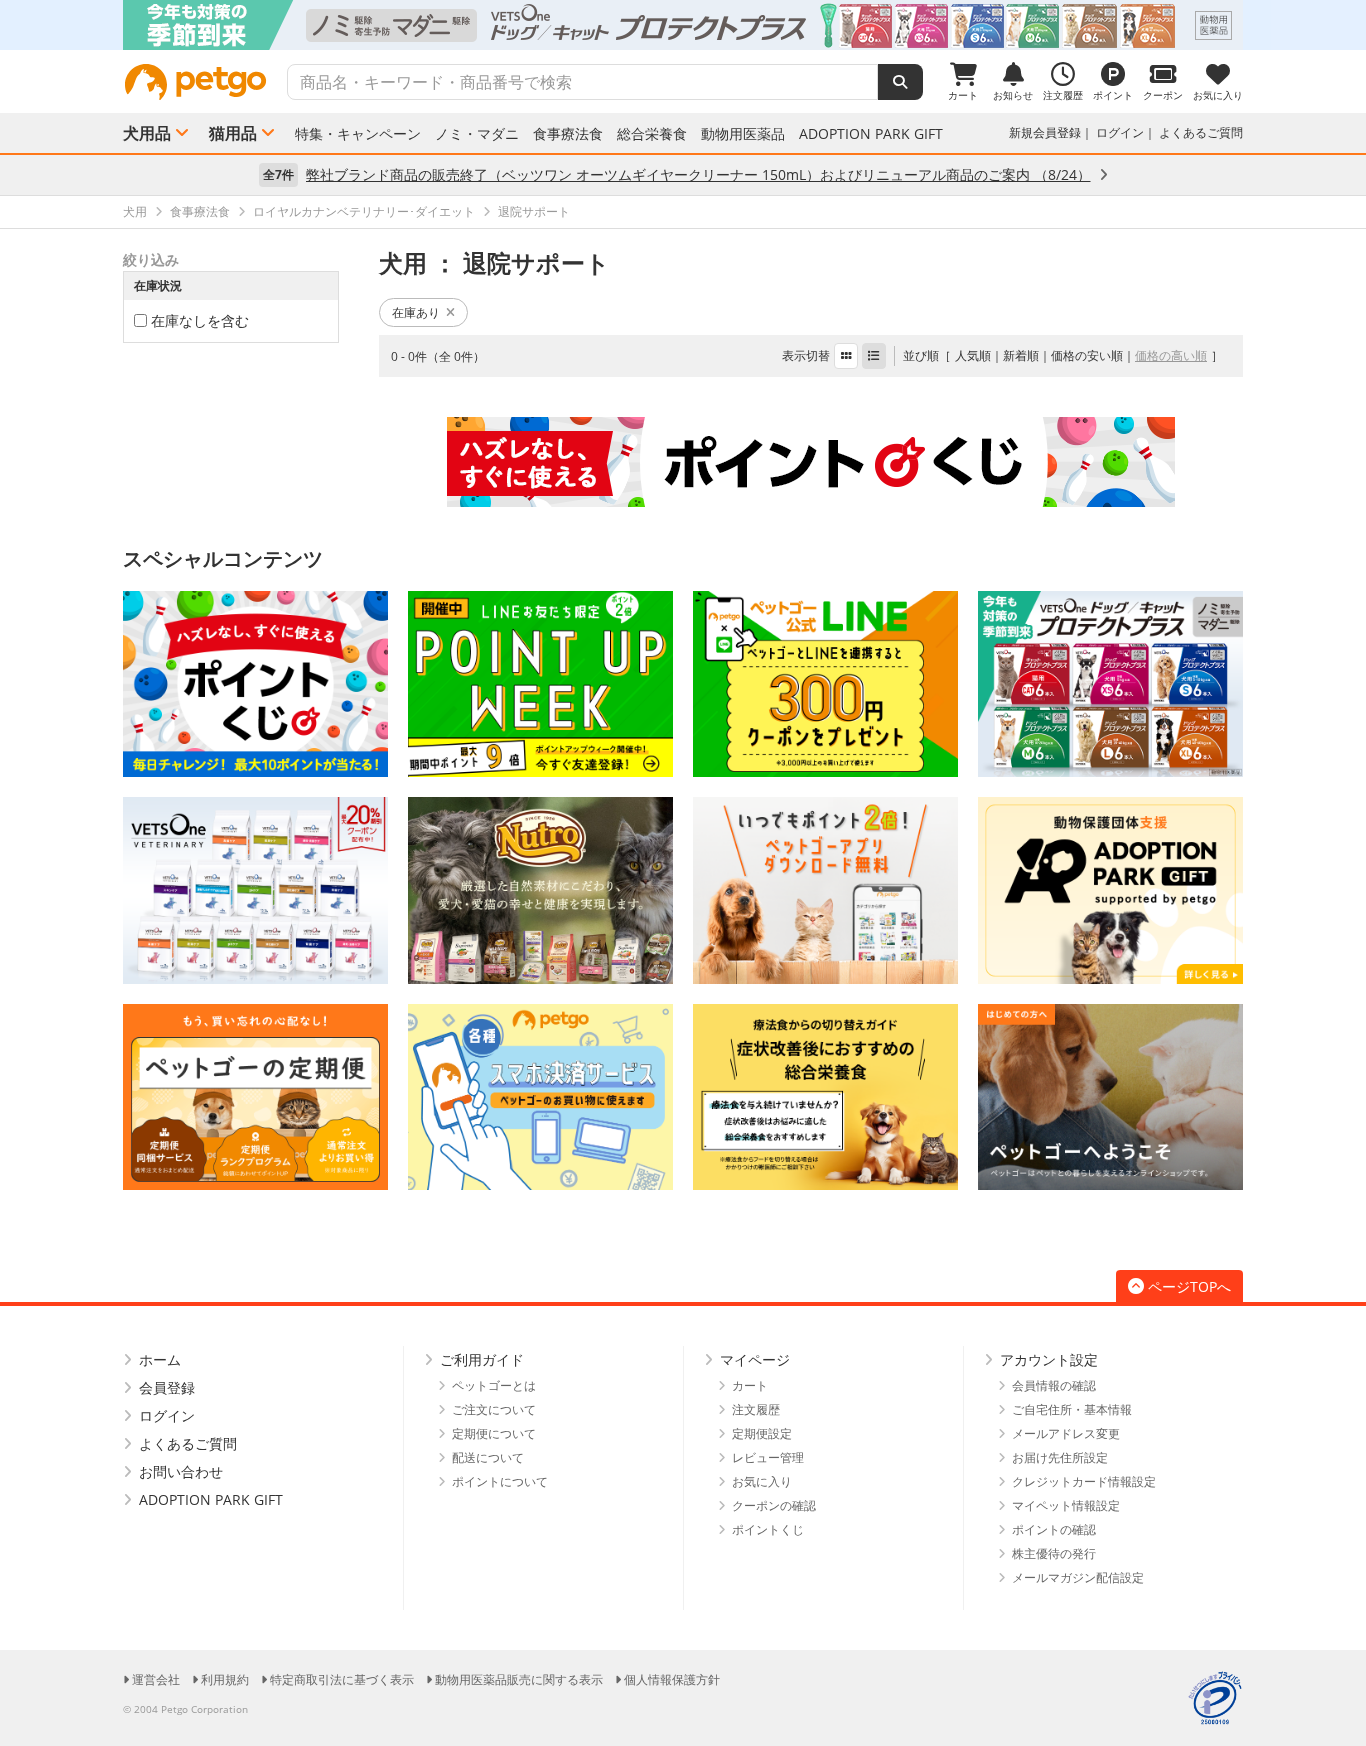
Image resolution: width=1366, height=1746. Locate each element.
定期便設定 (762, 1433)
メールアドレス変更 (1066, 1433)
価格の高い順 (1171, 355)
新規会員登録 (1045, 132)
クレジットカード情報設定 (1084, 1481)
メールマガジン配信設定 (1078, 1577)
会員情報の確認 (1054, 1385)
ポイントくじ (768, 1529)
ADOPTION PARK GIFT (871, 134)
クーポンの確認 (774, 1505)
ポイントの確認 (1054, 1529)
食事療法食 (568, 134)
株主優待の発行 (1054, 1553)
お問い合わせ (181, 1471)
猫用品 (233, 133)
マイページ (755, 1359)
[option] (683, 25)
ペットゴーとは (494, 1385)
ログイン (1120, 132)
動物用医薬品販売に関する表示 (519, 1679)
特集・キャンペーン (358, 134)
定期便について (494, 1433)
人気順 (973, 355)
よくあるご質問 (1201, 132)
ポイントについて (500, 1481)
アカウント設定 (1049, 1359)
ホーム (160, 1359)
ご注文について (494, 1409)
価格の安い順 (1087, 355)
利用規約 (225, 1679)
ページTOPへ (1189, 1286)
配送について (488, 1457)
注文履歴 (756, 1409)
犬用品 (147, 133)
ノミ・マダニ (477, 134)
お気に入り (762, 1481)
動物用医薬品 (743, 134)
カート (750, 1385)
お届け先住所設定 (1060, 1457)
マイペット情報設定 (1066, 1505)
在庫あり (416, 312)
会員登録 (167, 1387)
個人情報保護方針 (672, 1679)
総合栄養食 (652, 134)
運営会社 (156, 1679)
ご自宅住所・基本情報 (1072, 1409)
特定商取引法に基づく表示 (342, 1679)
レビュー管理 (768, 1457)
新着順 (1021, 355)
